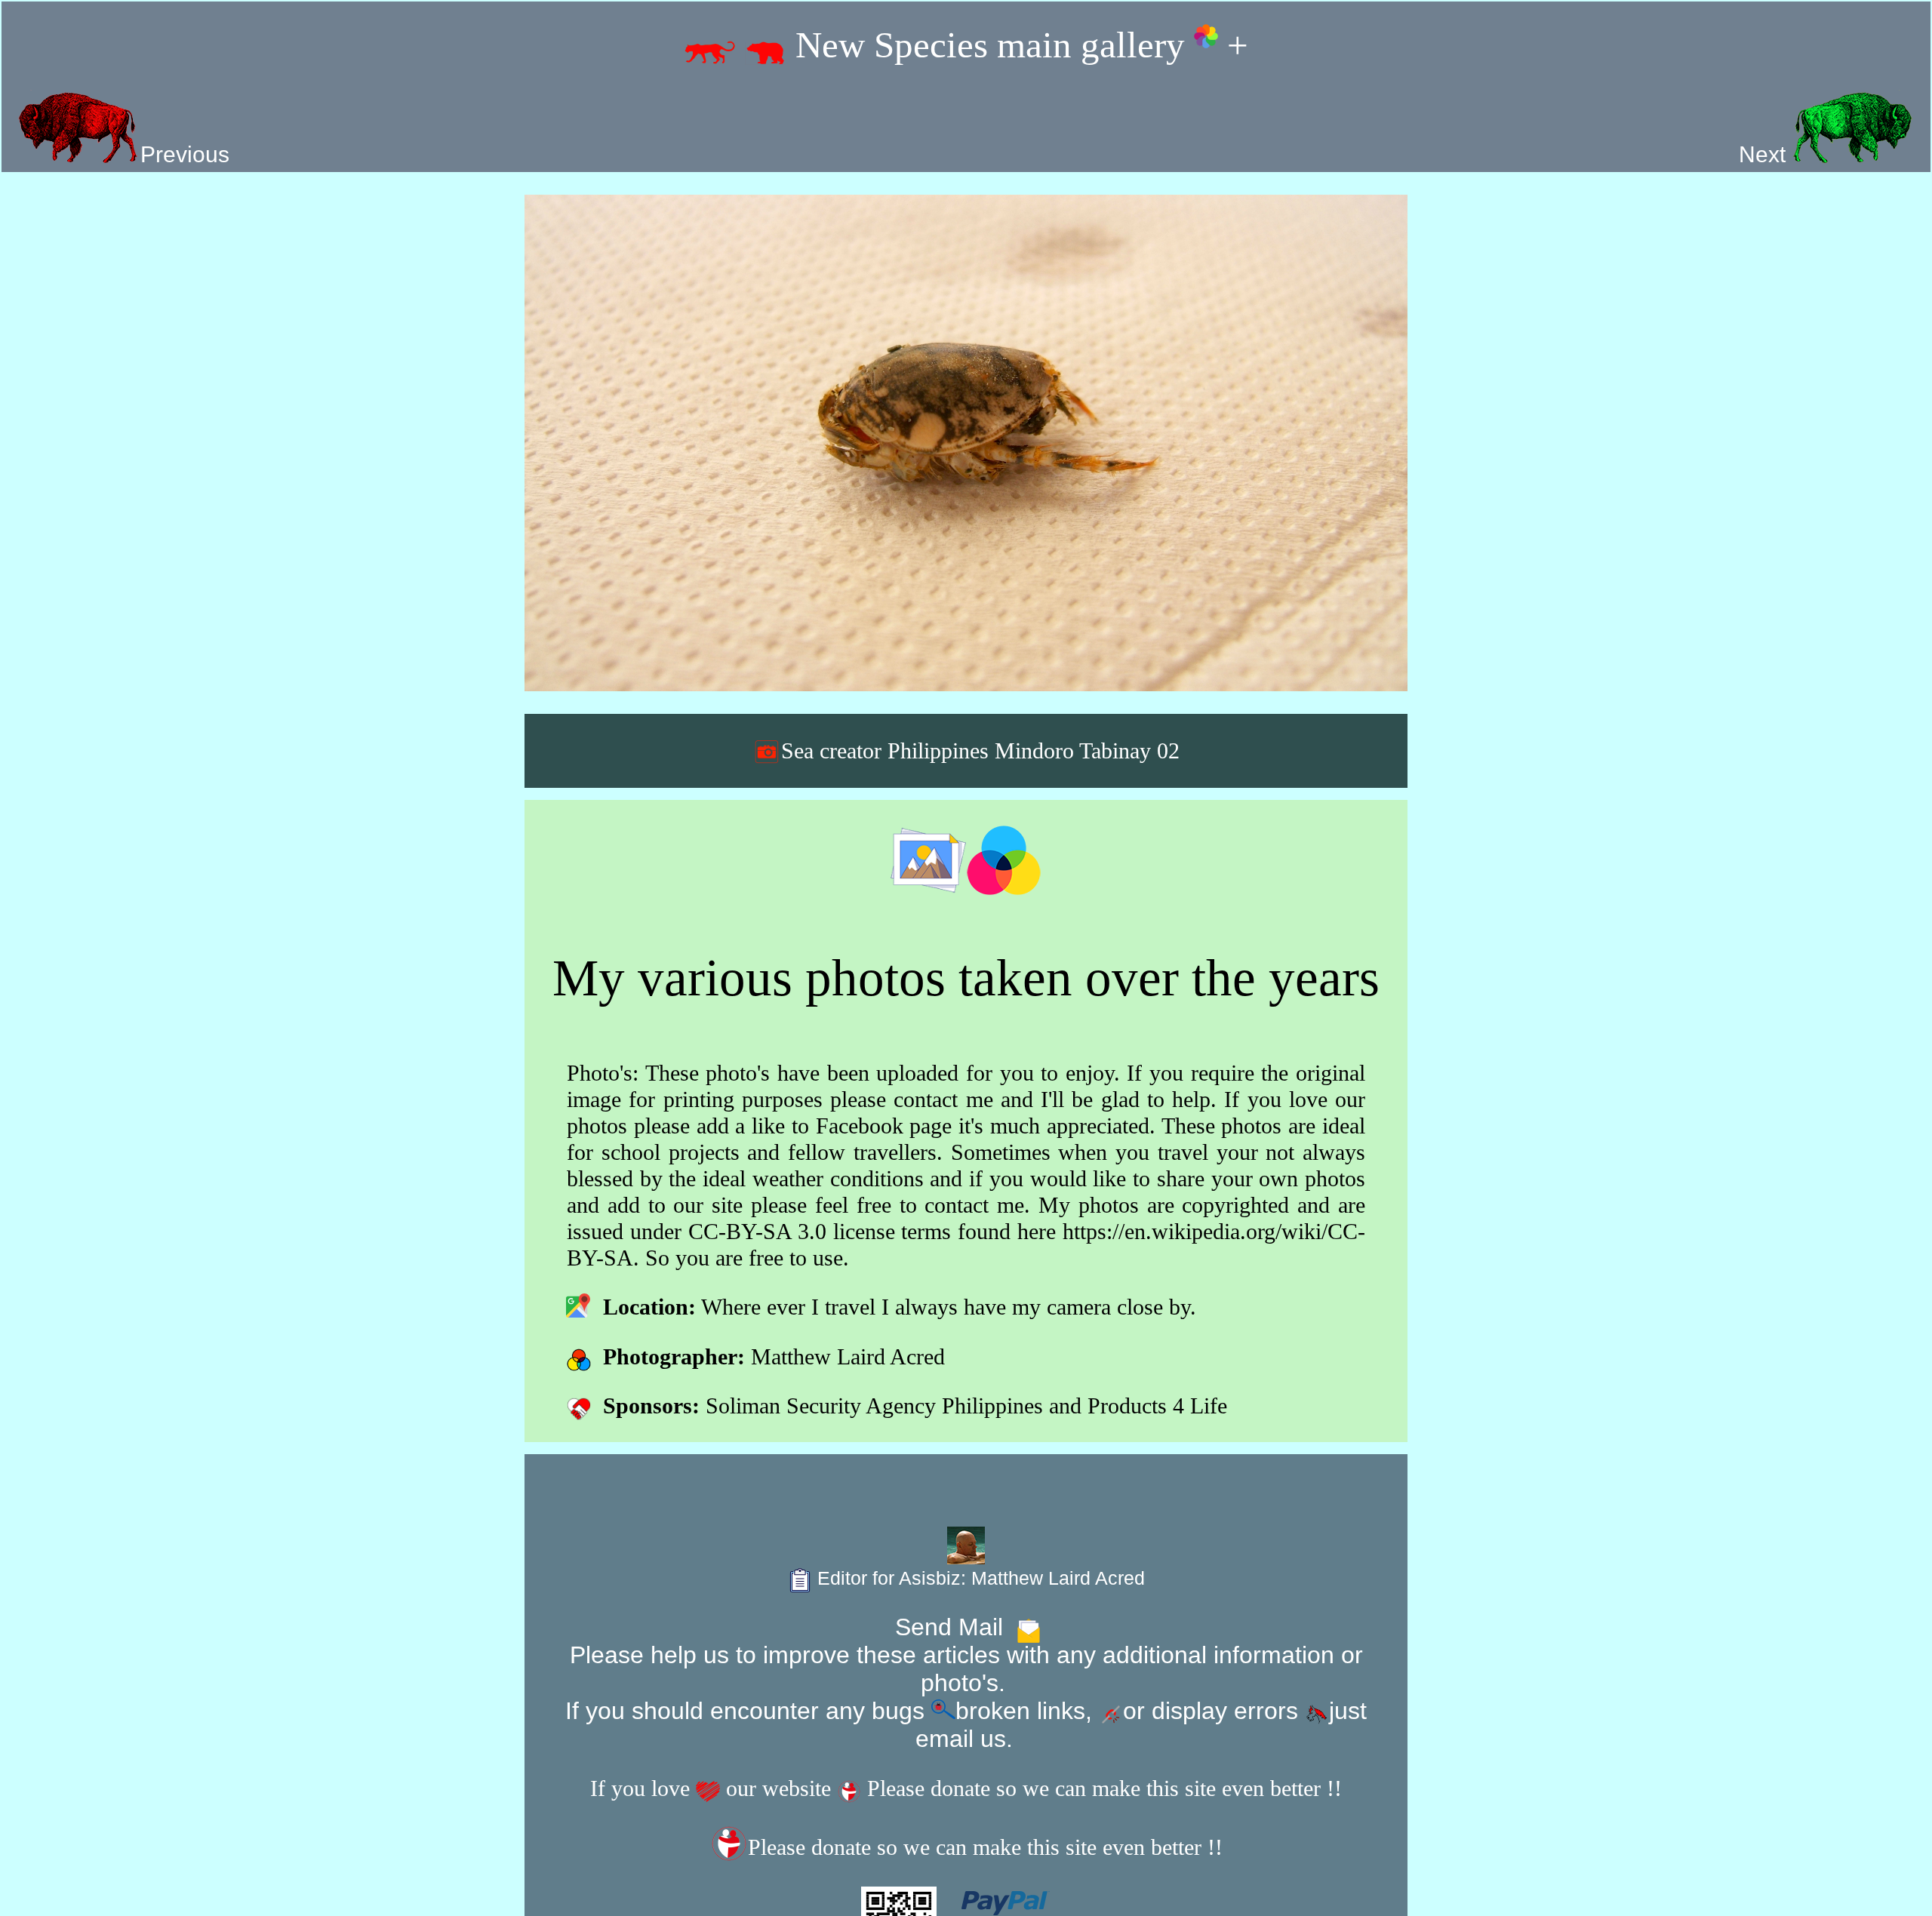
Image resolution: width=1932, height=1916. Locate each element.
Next (1765, 154)
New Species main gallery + (1017, 45)
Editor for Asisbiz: (978, 1578)
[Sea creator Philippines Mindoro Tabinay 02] (966, 443)
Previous (185, 154)
